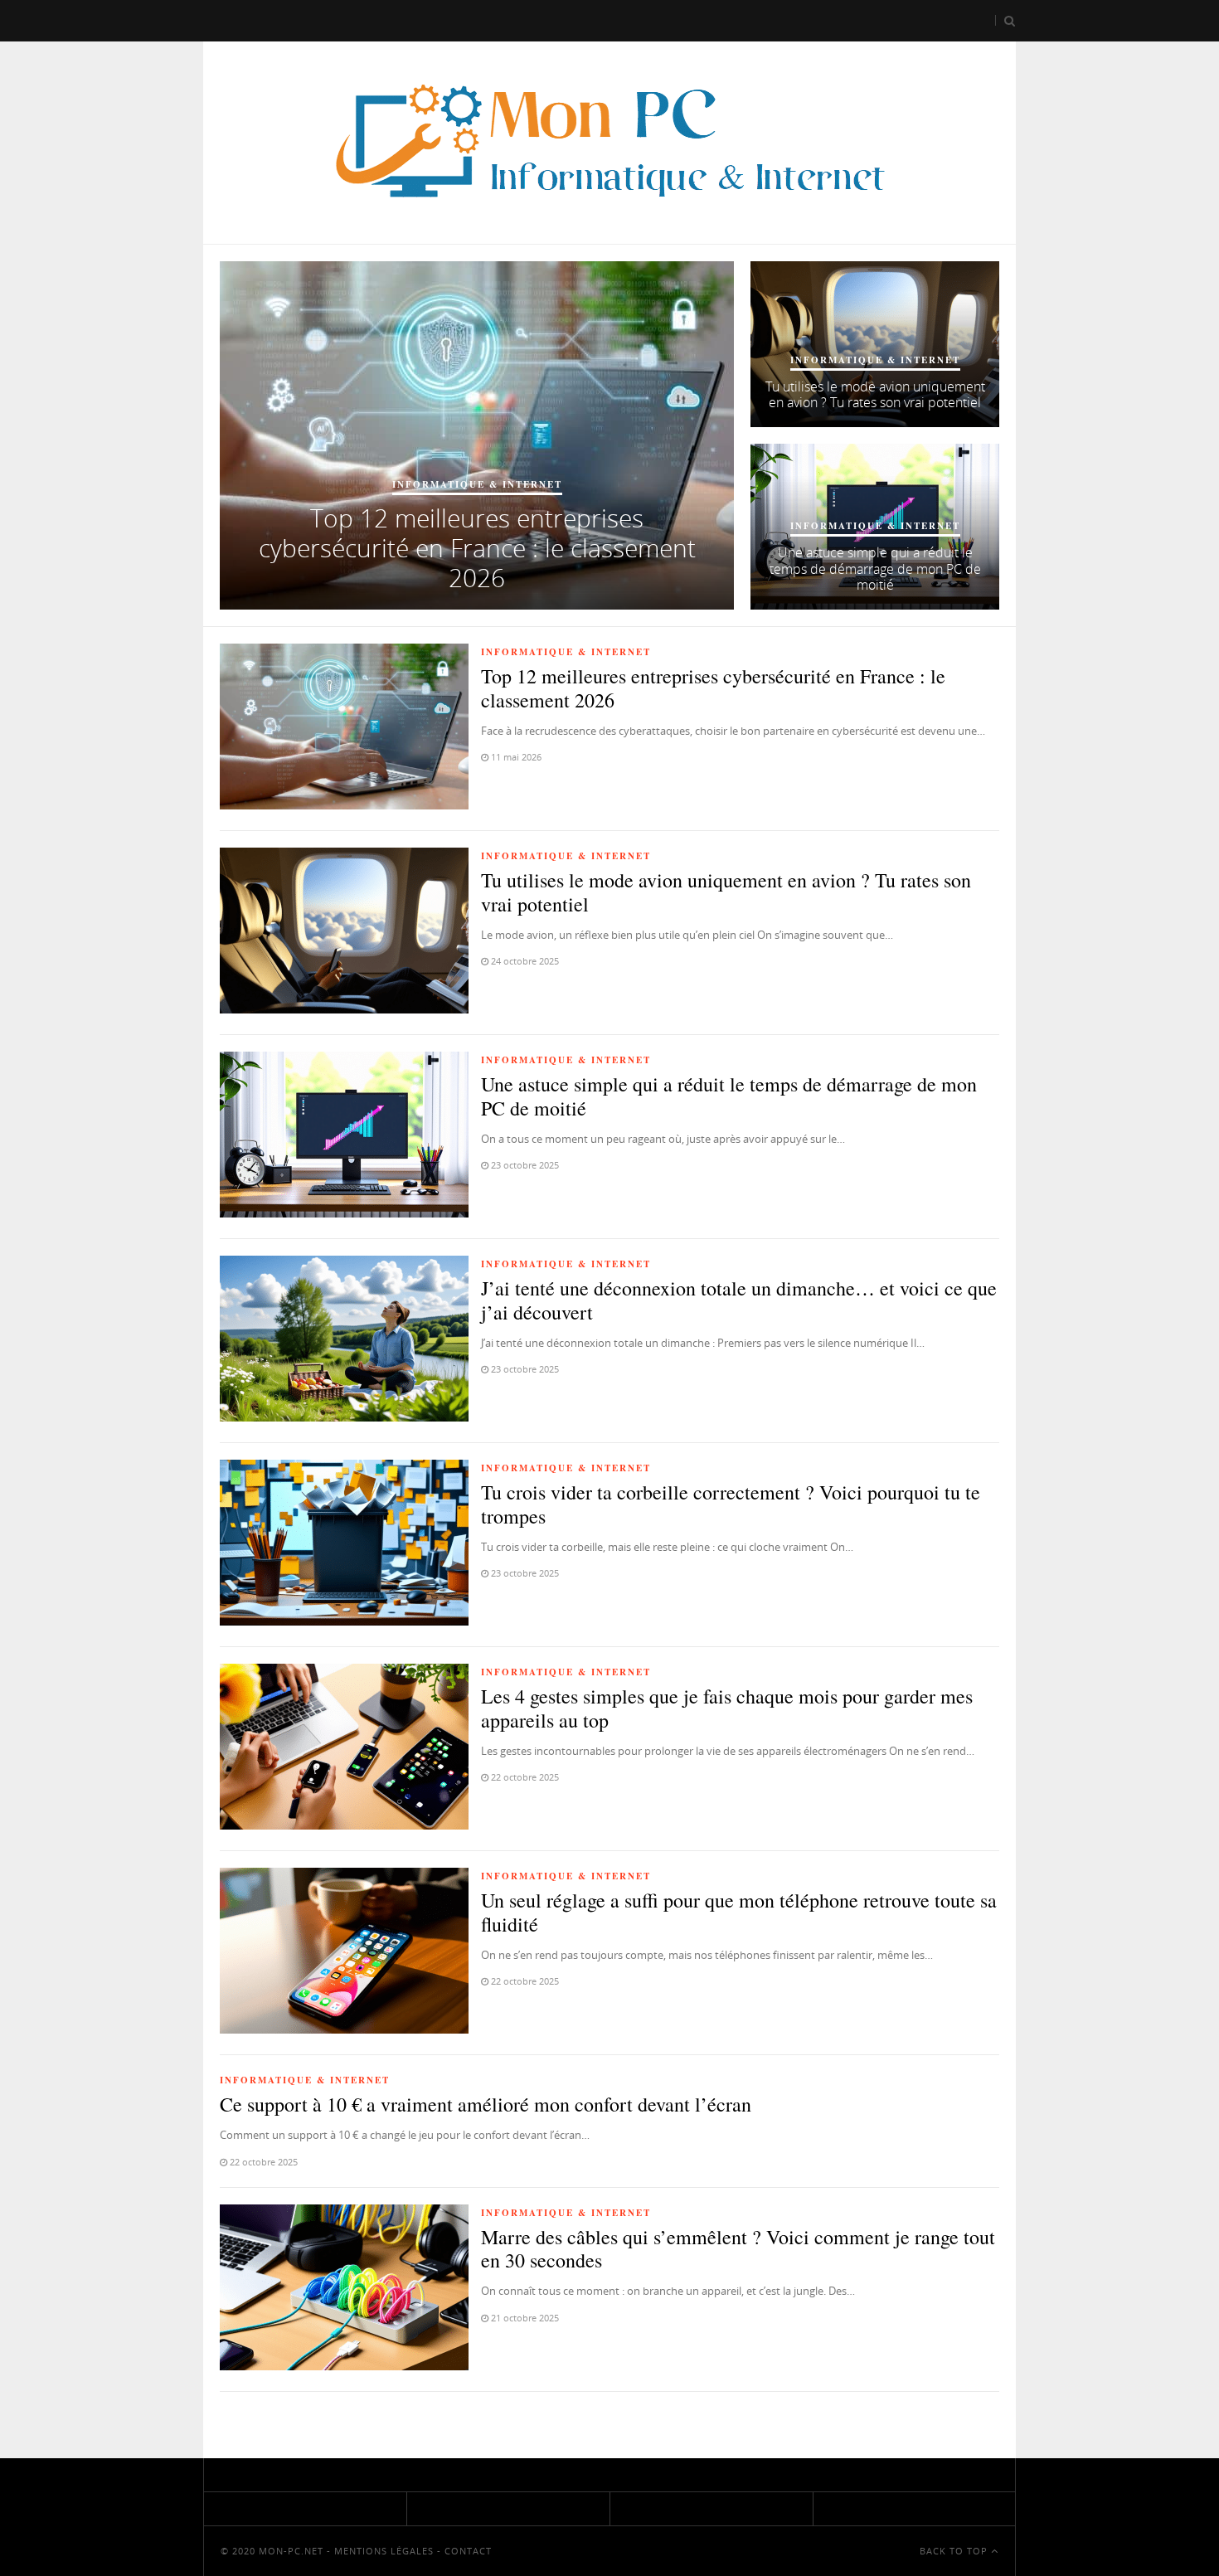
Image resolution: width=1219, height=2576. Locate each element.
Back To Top (955, 2551)
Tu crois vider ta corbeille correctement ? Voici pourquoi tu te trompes (731, 1504)
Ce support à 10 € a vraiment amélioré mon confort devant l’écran (486, 2104)
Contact (468, 2551)
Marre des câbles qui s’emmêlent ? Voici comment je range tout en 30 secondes (738, 2249)
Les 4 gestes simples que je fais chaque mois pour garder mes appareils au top (727, 1708)
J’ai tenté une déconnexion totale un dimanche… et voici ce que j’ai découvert (739, 1300)
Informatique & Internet (477, 484)
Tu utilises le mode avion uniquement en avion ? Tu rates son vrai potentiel (875, 394)
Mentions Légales (384, 2551)
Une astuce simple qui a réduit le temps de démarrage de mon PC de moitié (875, 568)
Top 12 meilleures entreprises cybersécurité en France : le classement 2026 (477, 548)
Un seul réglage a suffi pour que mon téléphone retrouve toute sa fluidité (739, 1912)
